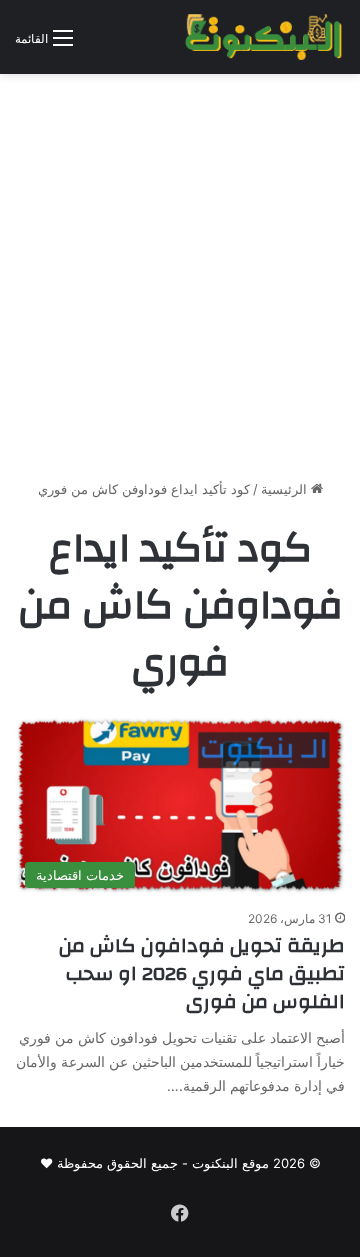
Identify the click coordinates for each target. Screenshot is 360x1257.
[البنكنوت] (265, 37)
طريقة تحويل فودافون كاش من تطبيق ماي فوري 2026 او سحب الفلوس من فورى (202, 973)
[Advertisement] (180, 284)
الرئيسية (286, 489)
